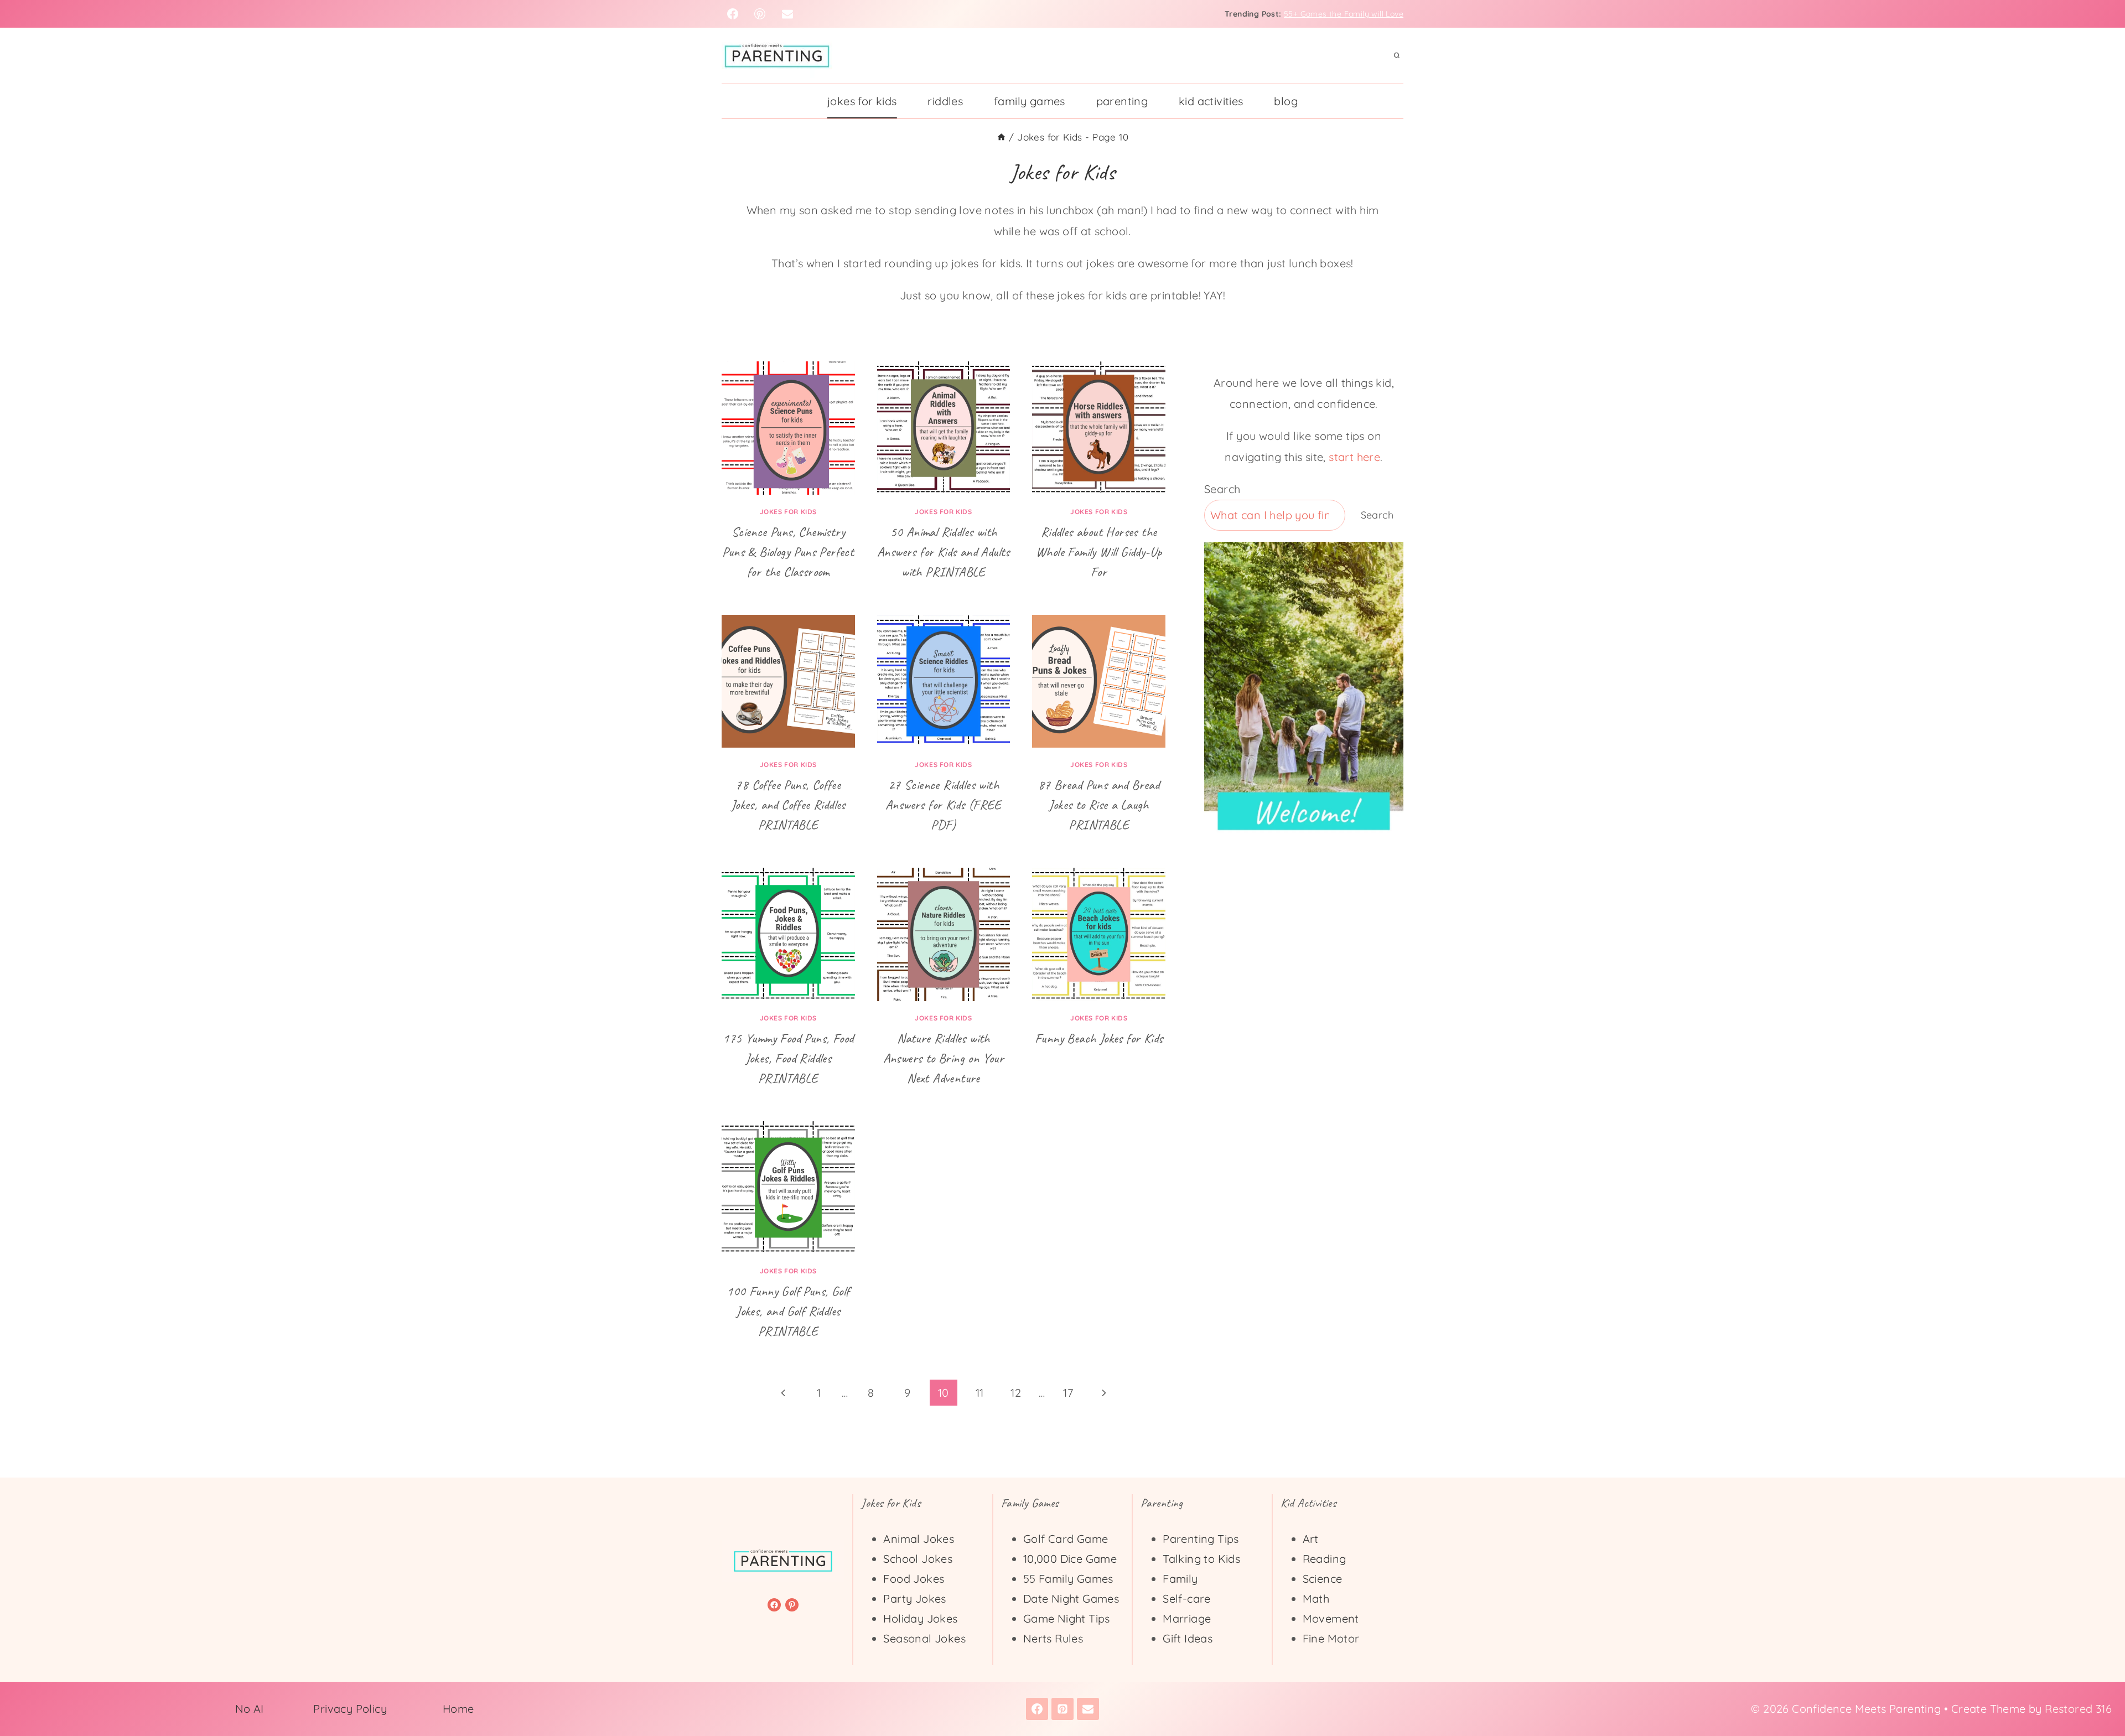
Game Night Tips (1067, 1618)
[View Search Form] (1397, 56)
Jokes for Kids (862, 101)
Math (1316, 1598)
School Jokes (918, 1559)
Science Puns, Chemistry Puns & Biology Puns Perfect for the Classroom (788, 552)
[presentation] (788, 428)
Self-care (1187, 1598)
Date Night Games (1071, 1598)
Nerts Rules (1053, 1638)
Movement (1331, 1618)
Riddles (945, 101)
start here (1354, 457)
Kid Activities (1211, 101)
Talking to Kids (1201, 1559)
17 (1068, 1393)
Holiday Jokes (920, 1618)
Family (1180, 1579)
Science (1323, 1579)
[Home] (1001, 137)
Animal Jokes (919, 1539)
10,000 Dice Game (1070, 1559)
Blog (1286, 101)
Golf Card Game (1066, 1539)
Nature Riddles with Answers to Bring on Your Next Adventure (944, 1058)
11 (980, 1393)
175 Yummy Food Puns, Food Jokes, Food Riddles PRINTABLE (788, 1058)
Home (458, 1709)
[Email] (787, 14)
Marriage (1187, 1618)
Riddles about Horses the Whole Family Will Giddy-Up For (1099, 552)
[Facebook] (733, 14)
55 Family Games (1068, 1579)
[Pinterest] (760, 14)
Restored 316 (2078, 1709)
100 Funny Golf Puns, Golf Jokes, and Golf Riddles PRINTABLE (788, 1311)
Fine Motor (1331, 1638)
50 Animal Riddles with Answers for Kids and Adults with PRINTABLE (944, 552)
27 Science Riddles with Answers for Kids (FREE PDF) (944, 805)
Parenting (1122, 101)
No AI (250, 1709)
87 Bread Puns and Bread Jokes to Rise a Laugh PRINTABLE (1099, 805)
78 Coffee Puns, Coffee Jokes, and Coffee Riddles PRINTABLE (788, 805)
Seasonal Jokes (924, 1638)
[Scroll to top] (2097, 1692)
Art (1311, 1539)
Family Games (1030, 101)
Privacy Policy (350, 1709)
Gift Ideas (1188, 1638)
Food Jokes (914, 1579)
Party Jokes (914, 1598)
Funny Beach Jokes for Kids (1099, 1038)
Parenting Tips (1201, 1539)
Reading (1325, 1559)
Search (1222, 489)
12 (1016, 1393)
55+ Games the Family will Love (1344, 14)
